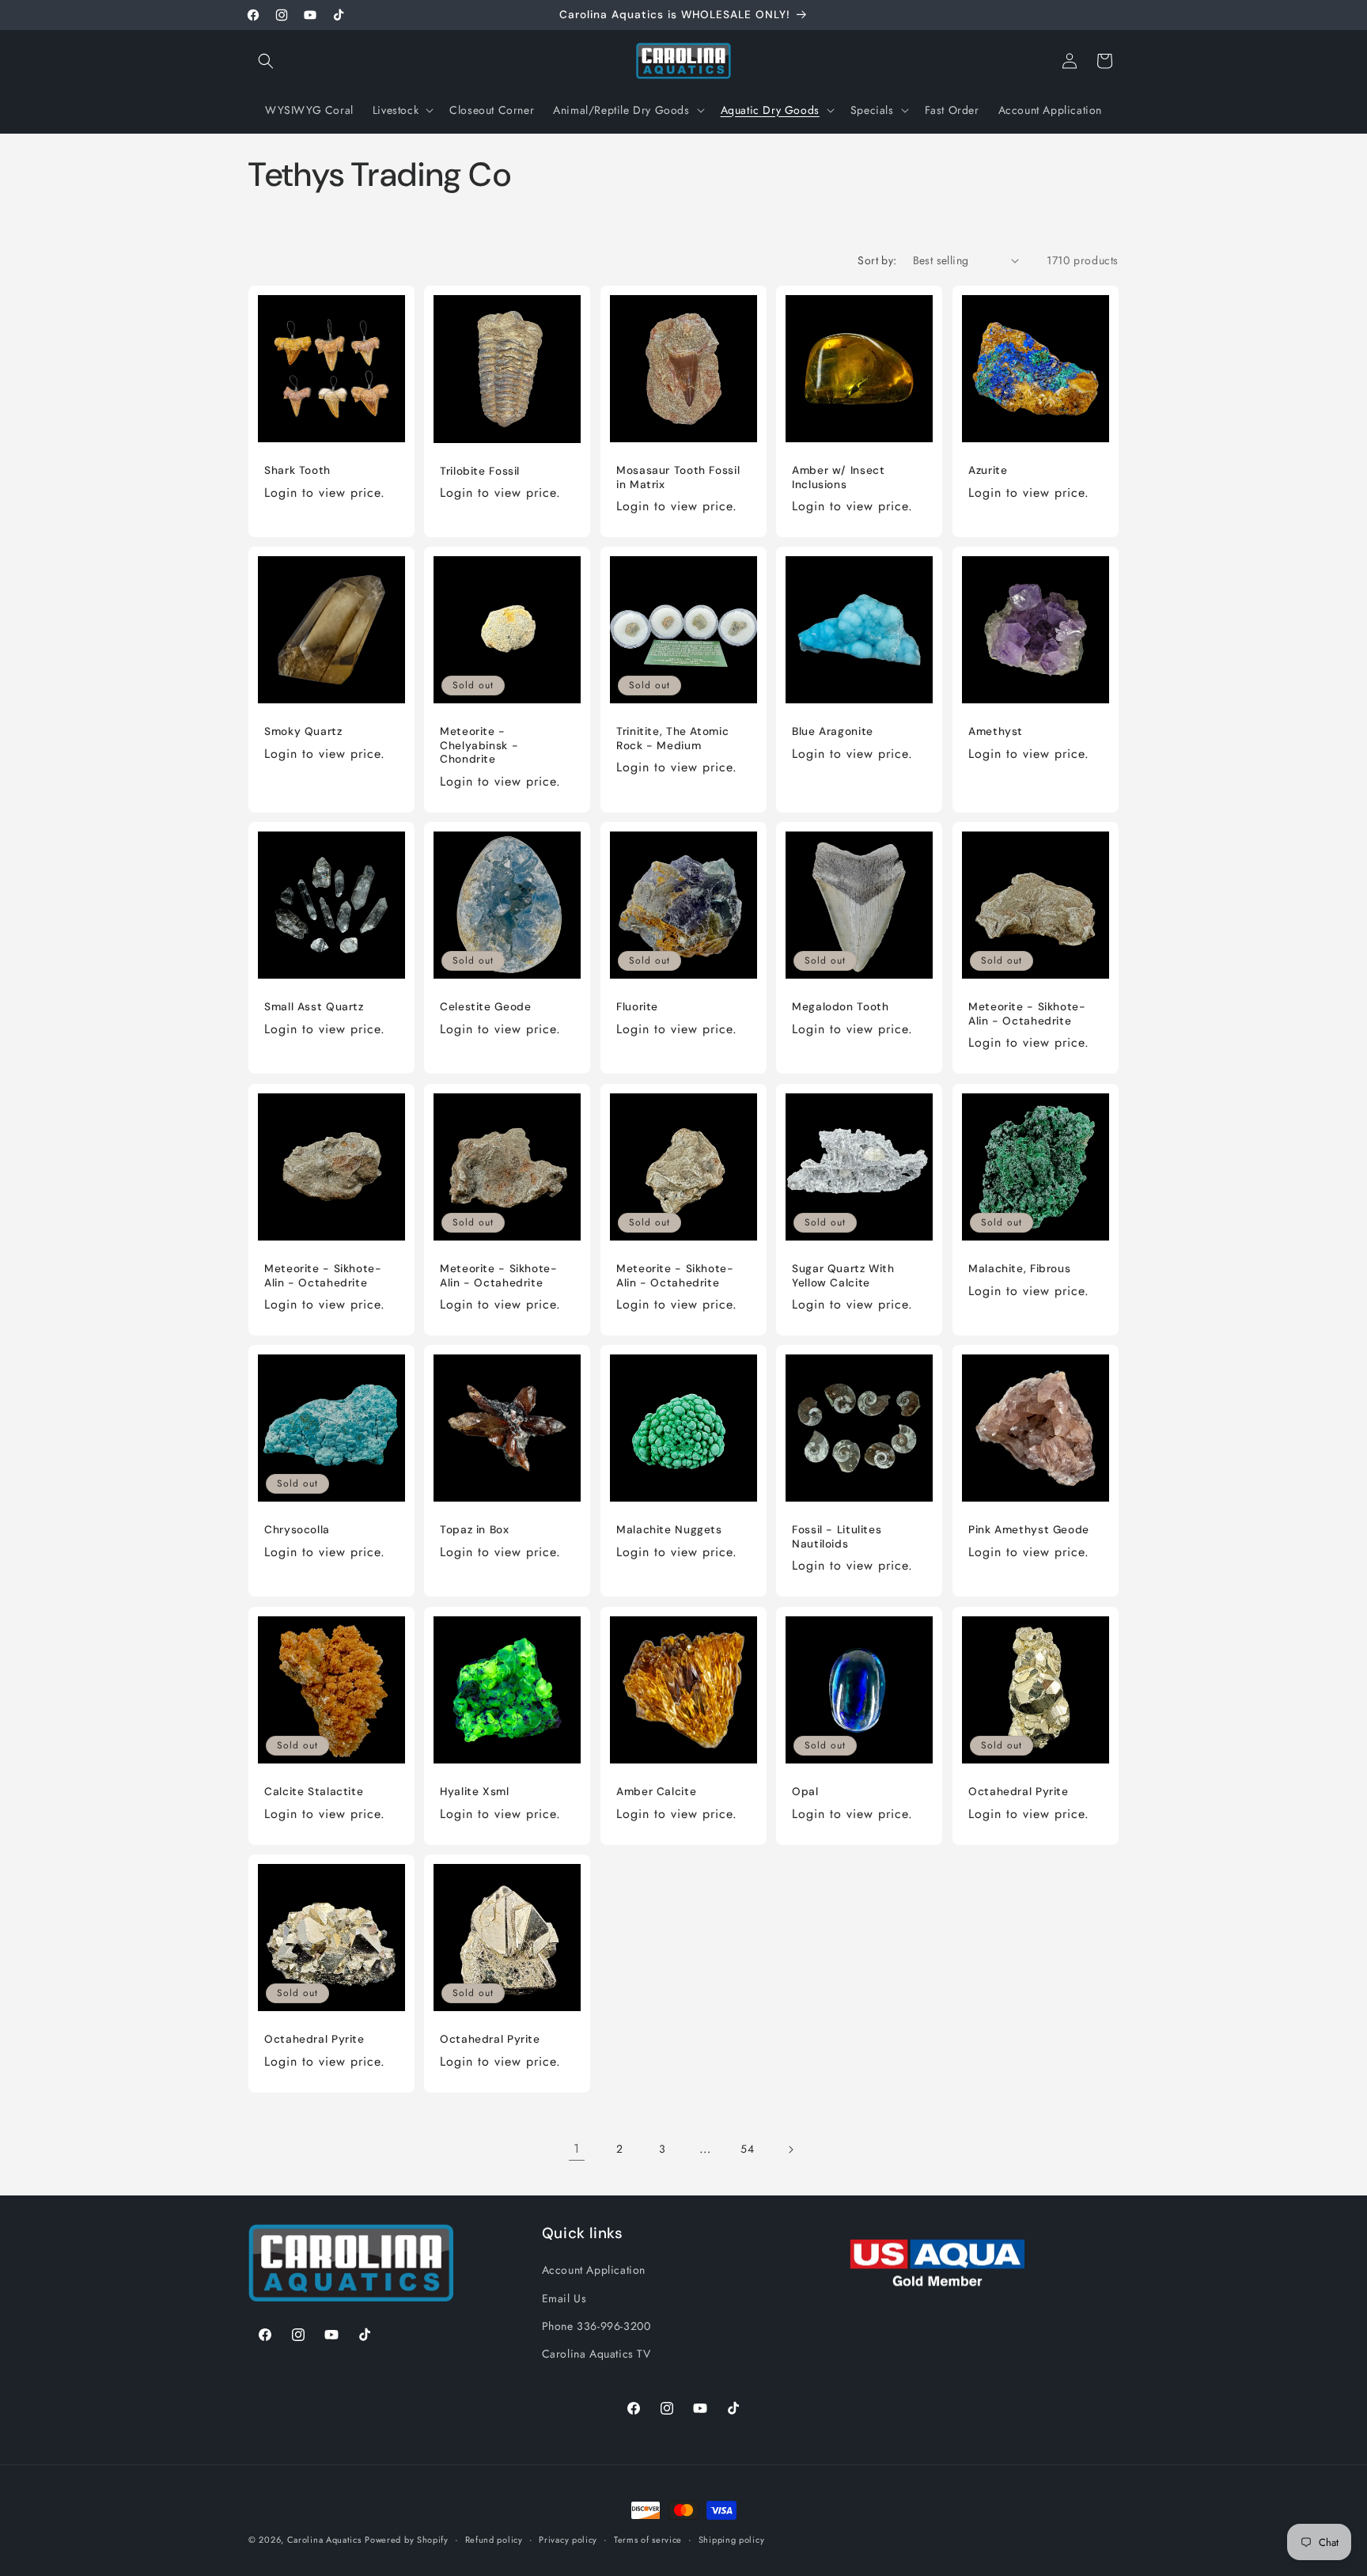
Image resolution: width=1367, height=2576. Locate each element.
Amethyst (996, 732)
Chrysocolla (297, 1530)
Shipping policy (732, 2539)
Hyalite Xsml (475, 1792)
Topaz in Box (475, 1530)
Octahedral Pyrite (1019, 1792)
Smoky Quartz (303, 732)
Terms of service (648, 2539)
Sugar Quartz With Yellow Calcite (843, 1276)
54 (747, 2149)
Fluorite (637, 1008)
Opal (805, 1792)
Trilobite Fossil (480, 470)
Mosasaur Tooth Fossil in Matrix (678, 477)
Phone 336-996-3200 (596, 2325)
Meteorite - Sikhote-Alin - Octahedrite (1027, 1015)
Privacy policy (568, 2539)
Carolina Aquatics (324, 2540)
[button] (266, 61)
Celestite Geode (485, 1008)
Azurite (988, 470)
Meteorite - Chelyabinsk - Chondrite (479, 746)
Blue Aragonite (833, 732)
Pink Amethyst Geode (1029, 1530)
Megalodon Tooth (840, 1008)
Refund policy (494, 2539)
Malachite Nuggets (669, 1530)
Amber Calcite (656, 1792)
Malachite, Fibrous (1019, 1269)
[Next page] (790, 2150)
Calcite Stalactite (314, 1792)
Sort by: (877, 260)
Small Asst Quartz (314, 1008)
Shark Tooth (297, 470)
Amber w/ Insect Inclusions (838, 477)
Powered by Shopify (407, 2540)
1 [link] (577, 2148)
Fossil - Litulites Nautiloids (837, 1538)
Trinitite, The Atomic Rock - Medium (672, 739)
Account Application (594, 2270)
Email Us (564, 2298)
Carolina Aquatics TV (596, 2353)
